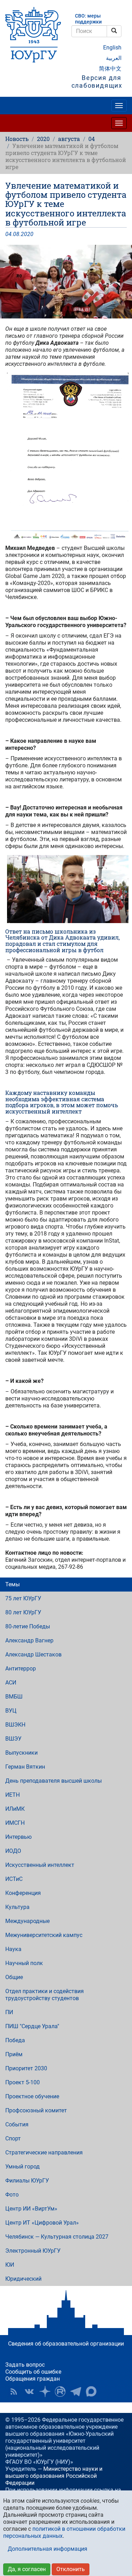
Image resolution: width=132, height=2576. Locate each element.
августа (69, 139)
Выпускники (21, 1753)
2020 (43, 139)
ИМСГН (15, 1823)
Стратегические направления (44, 2153)
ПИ (9, 2012)
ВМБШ (14, 1697)
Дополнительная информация (48, 2549)
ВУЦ (11, 1711)
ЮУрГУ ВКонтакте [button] (29, 2392)
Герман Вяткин (25, 1767)
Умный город (23, 2167)
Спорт (13, 2138)
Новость (17, 139)
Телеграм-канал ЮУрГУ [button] (76, 2392)
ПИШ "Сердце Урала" (32, 2026)
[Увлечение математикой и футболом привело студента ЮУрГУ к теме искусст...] (66, 282)
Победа (15, 2040)
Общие (14, 1977)
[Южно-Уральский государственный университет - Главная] (33, 35)
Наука (13, 1949)
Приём (14, 2054)
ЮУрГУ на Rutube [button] (60, 2392)
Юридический (23, 2279)
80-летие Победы (28, 1626)
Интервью (18, 1837)
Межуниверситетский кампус (44, 1935)
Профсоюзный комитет (36, 2110)
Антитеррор (21, 1669)
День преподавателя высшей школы (54, 1781)
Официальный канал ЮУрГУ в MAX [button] (91, 2392)
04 (92, 139)
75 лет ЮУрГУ (23, 1598)
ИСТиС (14, 1879)
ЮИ (10, 2265)
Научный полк (24, 1963)
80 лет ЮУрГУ (23, 1612)
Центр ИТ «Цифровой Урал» (42, 2223)
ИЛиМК (15, 1809)
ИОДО (13, 1851)
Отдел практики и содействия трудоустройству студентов (45, 1995)
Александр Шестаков (33, 1654)
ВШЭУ (13, 1739)
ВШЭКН (15, 1725)
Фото (12, 2195)
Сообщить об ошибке (33, 2372)
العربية (114, 58)
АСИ (11, 1683)
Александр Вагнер (29, 1640)
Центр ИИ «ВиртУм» (31, 2209)
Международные (27, 1921)
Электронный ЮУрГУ (33, 2251)
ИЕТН (12, 1795)
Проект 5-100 (23, 2082)
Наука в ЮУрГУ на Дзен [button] (45, 2392)
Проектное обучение (32, 2096)
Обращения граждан (33, 2379)
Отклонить (71, 2569)
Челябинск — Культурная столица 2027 (57, 2237)
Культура (17, 1907)
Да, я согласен (27, 2569)
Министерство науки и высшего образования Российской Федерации (54, 2476)
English (112, 48)
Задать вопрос (25, 2365)
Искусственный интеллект (40, 1865)
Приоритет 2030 (26, 2068)
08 (16, 234)
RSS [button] (14, 2392)
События (17, 2124)
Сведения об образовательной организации (66, 2344)
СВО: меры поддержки (88, 19)
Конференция (23, 1893)
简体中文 (110, 69)
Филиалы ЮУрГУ (27, 2181)
